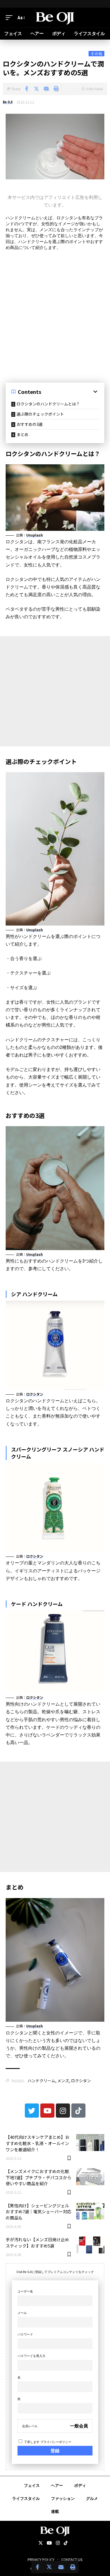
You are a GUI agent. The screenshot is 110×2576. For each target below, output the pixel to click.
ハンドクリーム (41, 2081)
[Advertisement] (55, 314)
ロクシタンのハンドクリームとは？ (48, 404)
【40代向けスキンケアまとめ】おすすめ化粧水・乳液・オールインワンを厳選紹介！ (38, 2143)
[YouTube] (49, 2543)
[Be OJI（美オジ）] (55, 18)
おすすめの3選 (30, 424)
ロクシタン (35, 1394)
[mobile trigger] (10, 18)
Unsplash (35, 535)
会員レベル (30, 2426)
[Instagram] (63, 2111)
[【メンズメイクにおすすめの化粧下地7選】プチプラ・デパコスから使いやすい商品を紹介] (90, 2177)
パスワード (25, 2334)
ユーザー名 (25, 2291)
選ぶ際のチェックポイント (40, 414)
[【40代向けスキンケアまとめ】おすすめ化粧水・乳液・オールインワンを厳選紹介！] (90, 2143)
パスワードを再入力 (31, 2356)
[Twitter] (32, 2111)
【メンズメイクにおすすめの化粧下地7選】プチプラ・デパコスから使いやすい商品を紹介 (38, 2177)
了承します (47, 2442)
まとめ (23, 434)
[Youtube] (47, 2111)
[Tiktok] (78, 2111)
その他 (96, 54)
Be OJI (8, 102)
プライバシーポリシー (56, 2442)
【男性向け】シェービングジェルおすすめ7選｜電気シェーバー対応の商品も (38, 2212)
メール (22, 2313)
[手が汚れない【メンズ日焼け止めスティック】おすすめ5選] (90, 2245)
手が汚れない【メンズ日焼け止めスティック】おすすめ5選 (37, 2243)
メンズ (63, 2081)
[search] (100, 18)
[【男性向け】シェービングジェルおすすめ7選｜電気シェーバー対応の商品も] (90, 2211)
